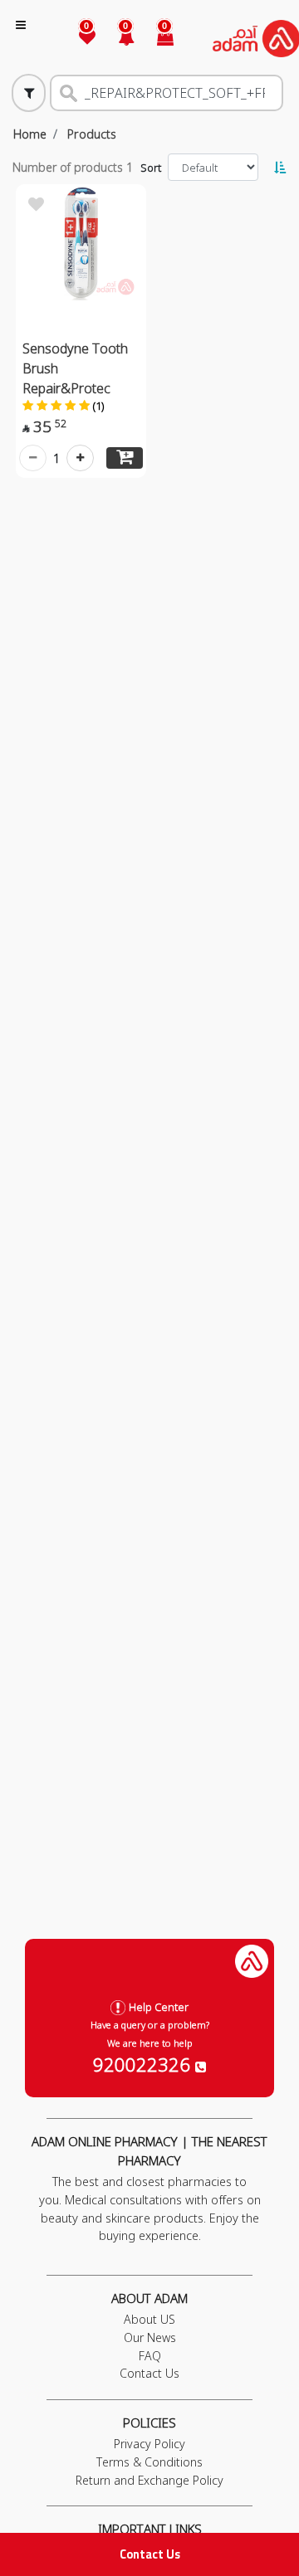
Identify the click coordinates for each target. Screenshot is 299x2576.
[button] (117, 39)
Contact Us (150, 2554)
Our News (150, 2337)
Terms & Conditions (149, 2462)
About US (149, 2319)
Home (30, 134)
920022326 (144, 2064)
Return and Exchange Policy (149, 2480)
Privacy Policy (149, 2444)
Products (92, 134)
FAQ (150, 2356)
